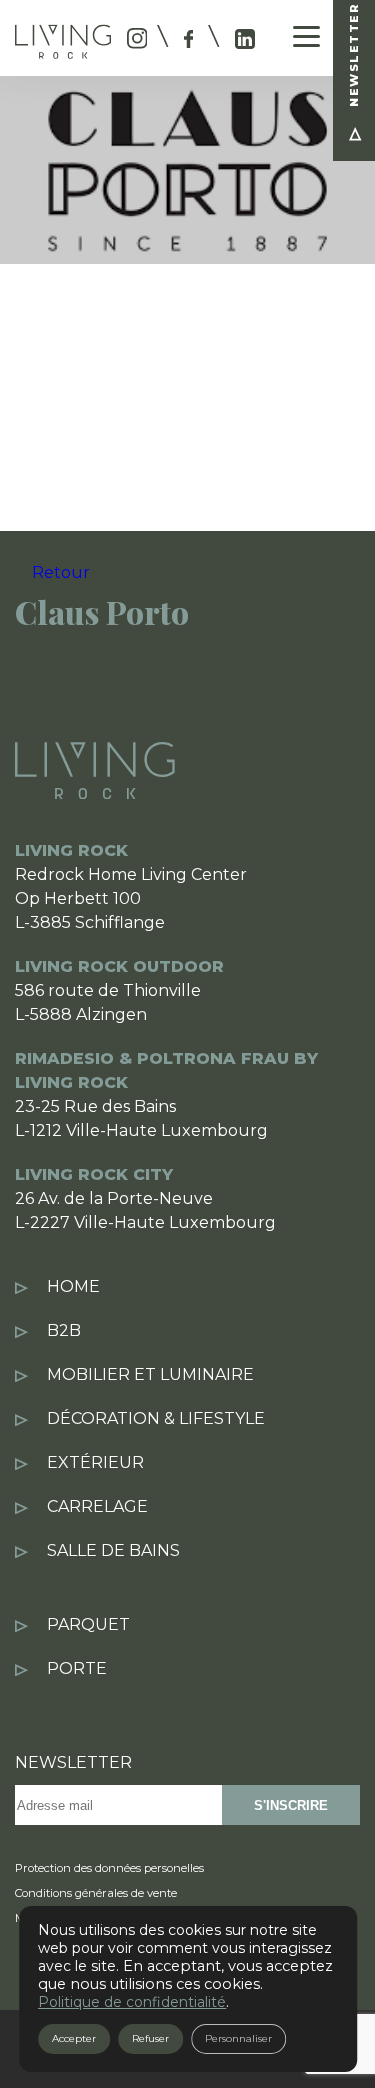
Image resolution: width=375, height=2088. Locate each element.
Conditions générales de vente (96, 1893)
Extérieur (95, 1462)
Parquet (88, 1624)
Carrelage (97, 1506)
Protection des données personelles (109, 1868)
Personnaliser (238, 2038)
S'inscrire (291, 1805)
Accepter (74, 2038)
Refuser (150, 2038)
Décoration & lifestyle (156, 1418)
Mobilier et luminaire (150, 1374)
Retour (61, 572)
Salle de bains (113, 1550)
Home (73, 1286)
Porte (77, 1668)
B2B (64, 1330)
